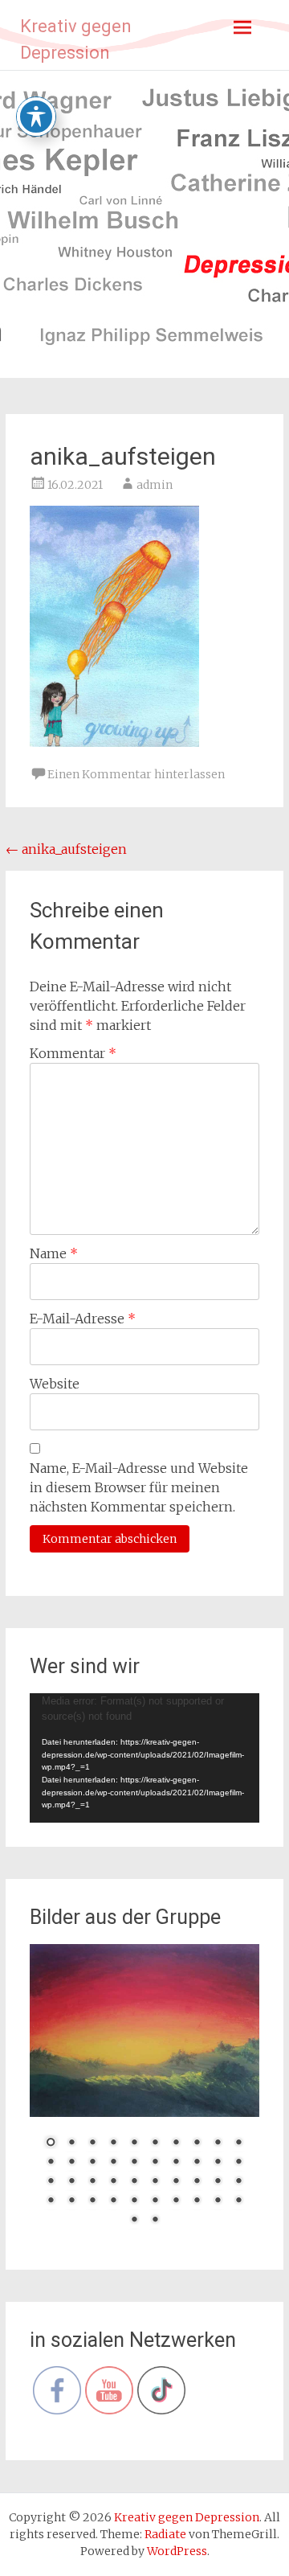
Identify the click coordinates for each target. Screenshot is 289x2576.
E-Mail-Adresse (83, 1319)
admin (155, 485)
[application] (144, 1758)
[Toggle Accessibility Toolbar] (36, 117)
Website (55, 1384)
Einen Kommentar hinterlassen (136, 774)
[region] (144, 2095)
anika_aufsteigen (66, 849)
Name (54, 1253)
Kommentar (73, 1053)
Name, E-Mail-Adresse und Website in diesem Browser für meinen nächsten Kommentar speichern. (139, 1487)
